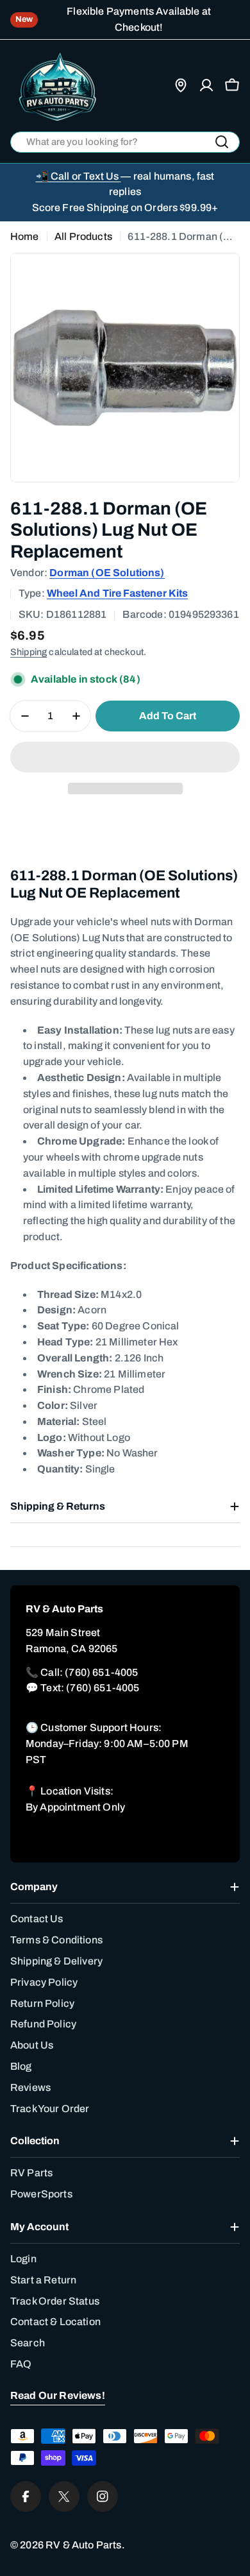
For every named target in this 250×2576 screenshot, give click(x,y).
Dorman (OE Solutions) (107, 573)
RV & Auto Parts (83, 2545)
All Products (83, 236)
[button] (125, 757)
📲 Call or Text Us (79, 176)
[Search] (222, 142)
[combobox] (125, 142)
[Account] (206, 85)
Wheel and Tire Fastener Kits (117, 593)
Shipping (29, 652)
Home (25, 236)
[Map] (181, 85)
